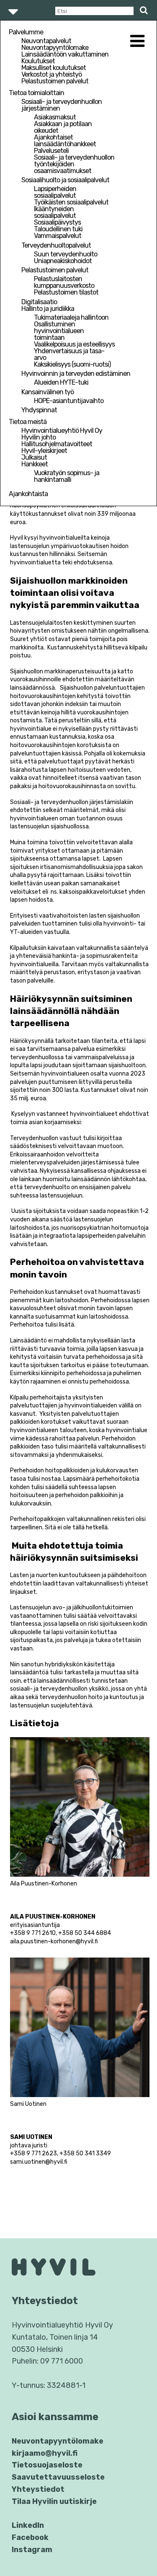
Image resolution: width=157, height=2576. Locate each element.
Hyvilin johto (39, 437)
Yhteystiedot (38, 2489)
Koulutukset (38, 61)
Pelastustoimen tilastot (66, 292)
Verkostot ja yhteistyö (51, 74)
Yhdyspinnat (39, 410)
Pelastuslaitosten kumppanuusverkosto (64, 282)
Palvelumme (26, 32)
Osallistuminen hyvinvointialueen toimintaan (59, 331)
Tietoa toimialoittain (36, 93)
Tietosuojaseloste (47, 2465)
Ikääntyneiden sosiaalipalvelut (55, 212)
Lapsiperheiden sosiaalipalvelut (55, 192)
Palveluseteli (51, 151)
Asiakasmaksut (55, 117)
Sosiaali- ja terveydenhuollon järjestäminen (62, 105)
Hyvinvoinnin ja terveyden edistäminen (76, 374)
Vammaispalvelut (58, 236)
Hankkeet (35, 464)
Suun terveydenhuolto (66, 254)
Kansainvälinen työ (48, 392)
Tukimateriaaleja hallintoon (71, 317)
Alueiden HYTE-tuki (61, 382)
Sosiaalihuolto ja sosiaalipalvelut (65, 180)
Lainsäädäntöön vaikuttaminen (65, 54)
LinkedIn (28, 2525)
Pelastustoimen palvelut (55, 81)
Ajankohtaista (28, 494)
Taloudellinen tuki (58, 229)
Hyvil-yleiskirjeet (44, 451)
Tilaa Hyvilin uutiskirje (54, 2501)
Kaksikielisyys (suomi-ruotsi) (72, 364)
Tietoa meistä (28, 422)
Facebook (30, 2537)
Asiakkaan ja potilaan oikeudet (63, 127)
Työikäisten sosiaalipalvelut (71, 202)
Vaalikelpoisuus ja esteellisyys (74, 344)
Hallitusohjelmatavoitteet (57, 444)
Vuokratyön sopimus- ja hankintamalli (67, 476)
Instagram (32, 2550)
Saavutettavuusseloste (58, 2477)
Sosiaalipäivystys (57, 222)
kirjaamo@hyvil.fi (45, 2453)
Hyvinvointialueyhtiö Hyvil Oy (62, 431)
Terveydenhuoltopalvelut (56, 245)
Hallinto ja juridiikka (48, 309)
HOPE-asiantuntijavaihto (69, 401)
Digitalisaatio (39, 302)
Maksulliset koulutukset (54, 68)
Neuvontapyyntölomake (55, 48)
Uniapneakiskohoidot (63, 261)
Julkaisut (34, 457)
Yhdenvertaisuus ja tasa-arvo (69, 354)
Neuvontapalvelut (46, 41)
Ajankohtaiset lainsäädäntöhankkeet (65, 141)
